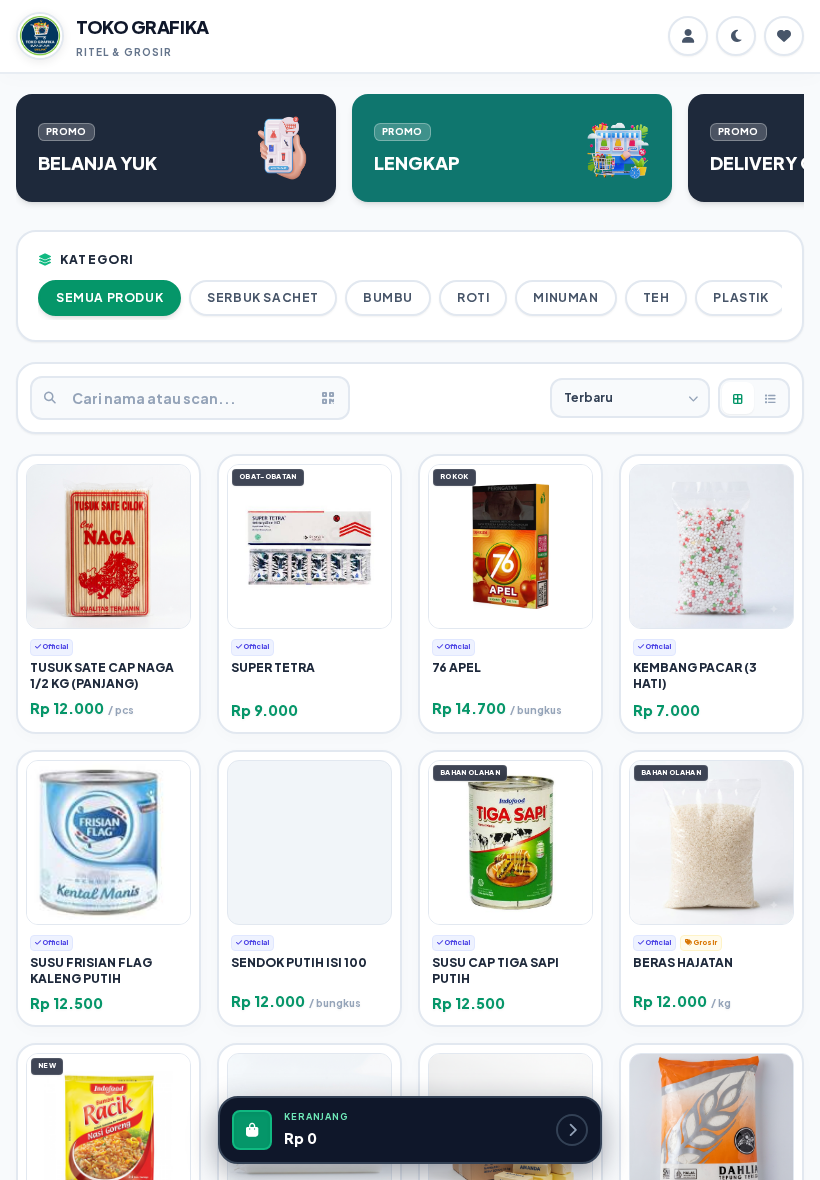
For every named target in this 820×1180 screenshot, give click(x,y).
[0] (784, 36)
